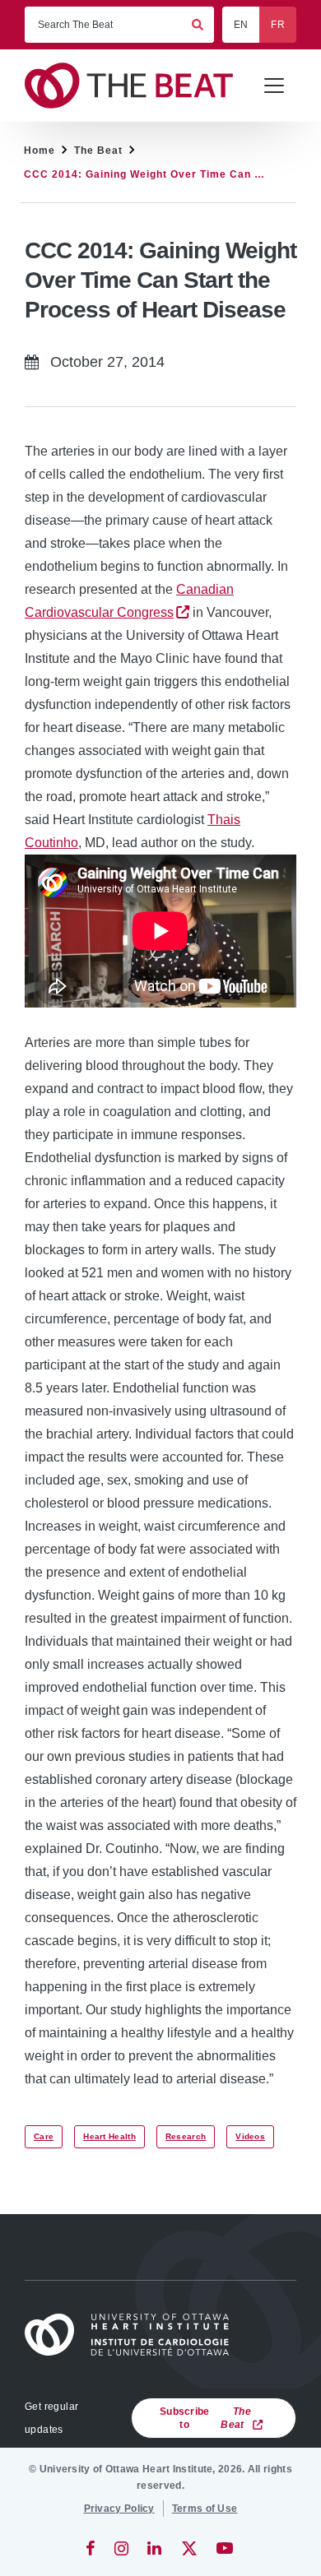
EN (241, 25)
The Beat (98, 151)
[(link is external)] (92, 2548)
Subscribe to (205, 2418)
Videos (250, 2136)
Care (44, 2136)
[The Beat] (136, 86)
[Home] (134, 2335)
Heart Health (109, 2136)
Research (186, 2136)
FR (278, 25)
